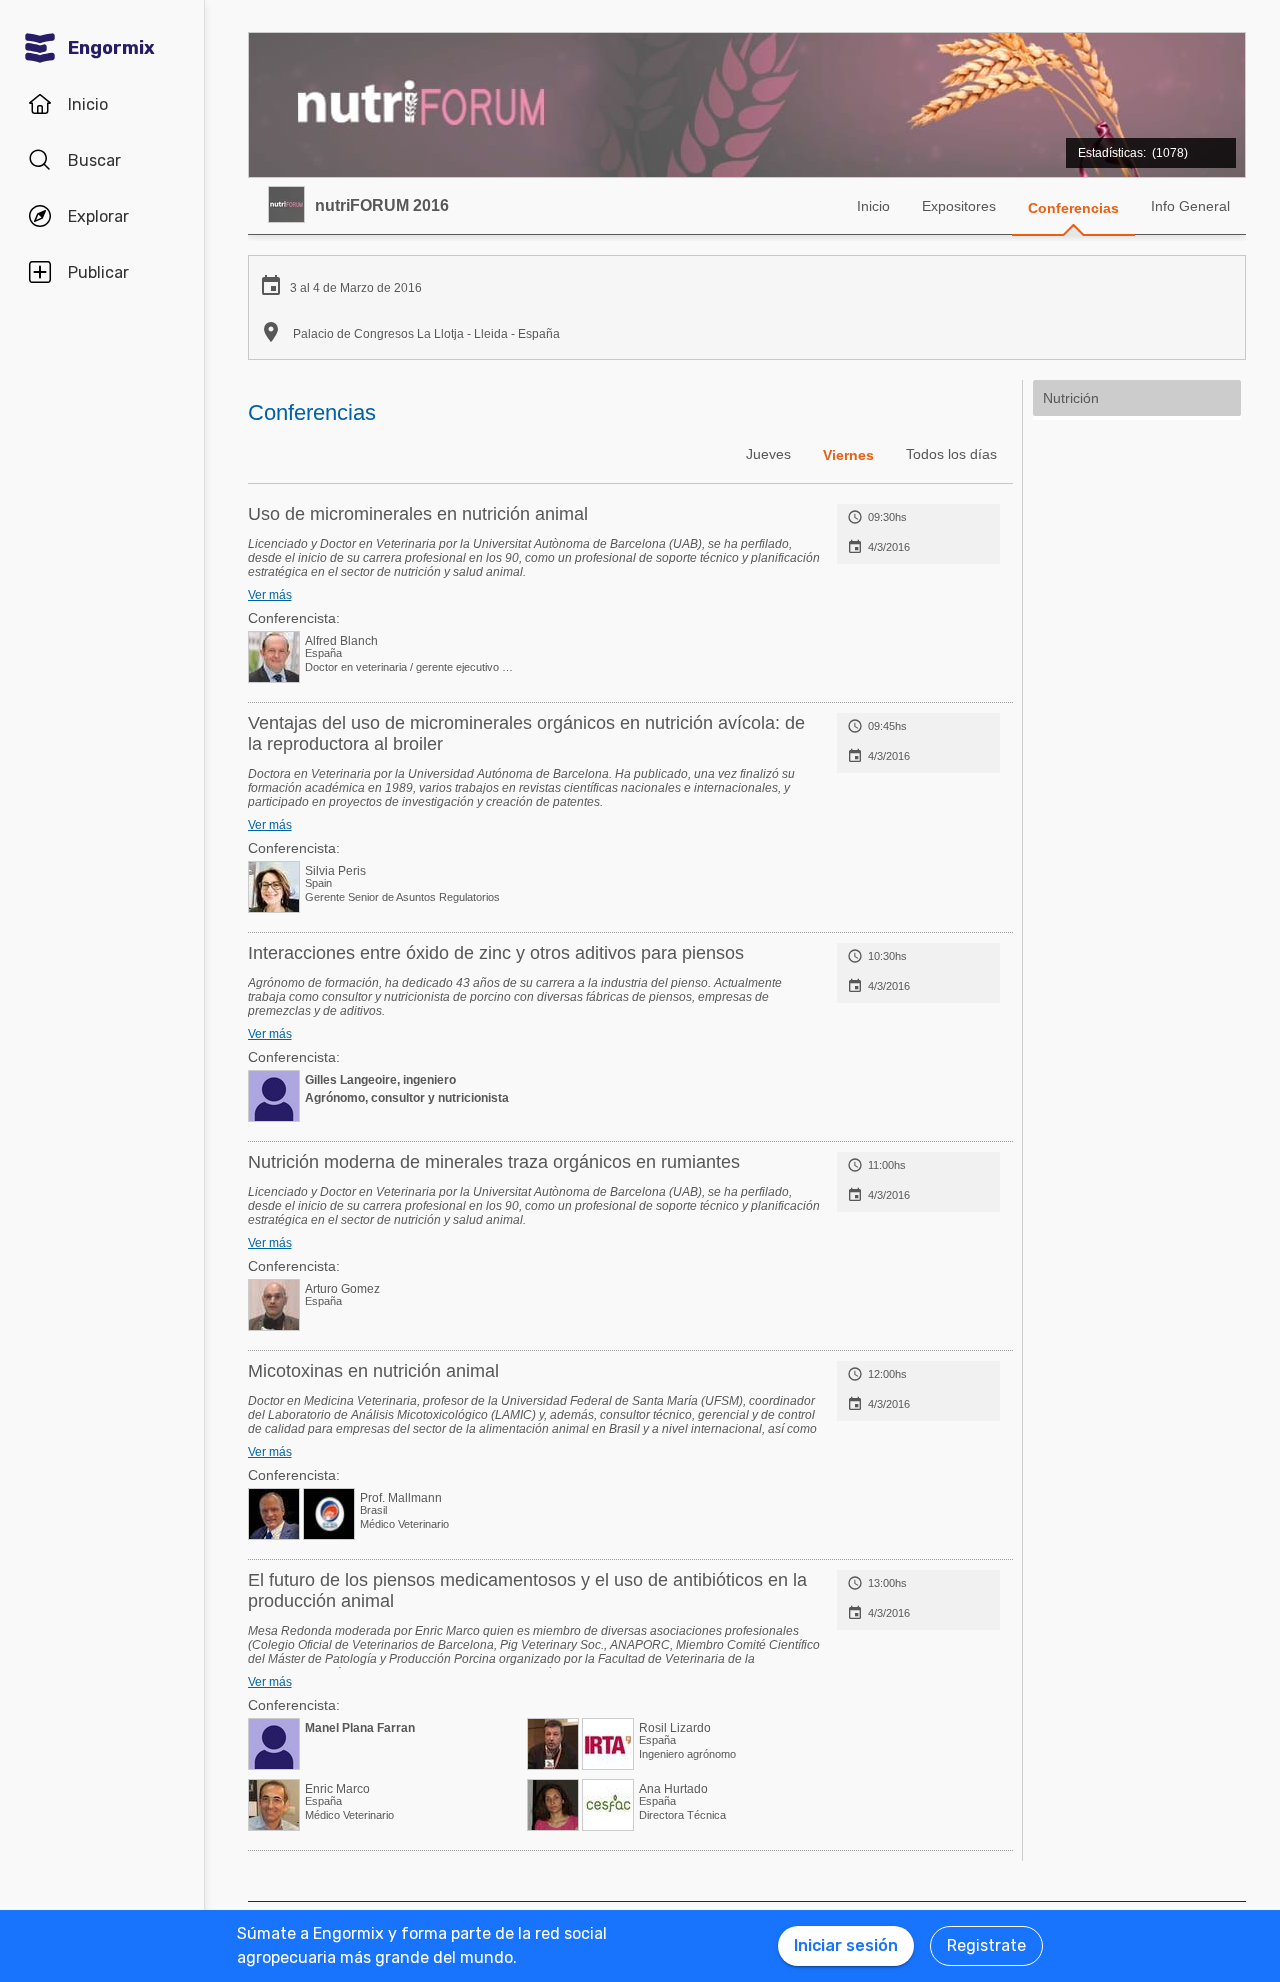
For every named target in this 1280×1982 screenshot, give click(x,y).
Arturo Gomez (342, 1289)
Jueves (768, 454)
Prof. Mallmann (401, 1498)
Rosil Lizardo (675, 1728)
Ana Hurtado (673, 1789)
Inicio (873, 206)
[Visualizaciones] (1148, 142)
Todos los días (951, 454)
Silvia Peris (335, 871)
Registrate (986, 1945)
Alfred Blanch (341, 641)
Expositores (959, 206)
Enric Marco (337, 1789)
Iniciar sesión (846, 1945)
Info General (1190, 206)
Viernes (848, 455)
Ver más (270, 595)
